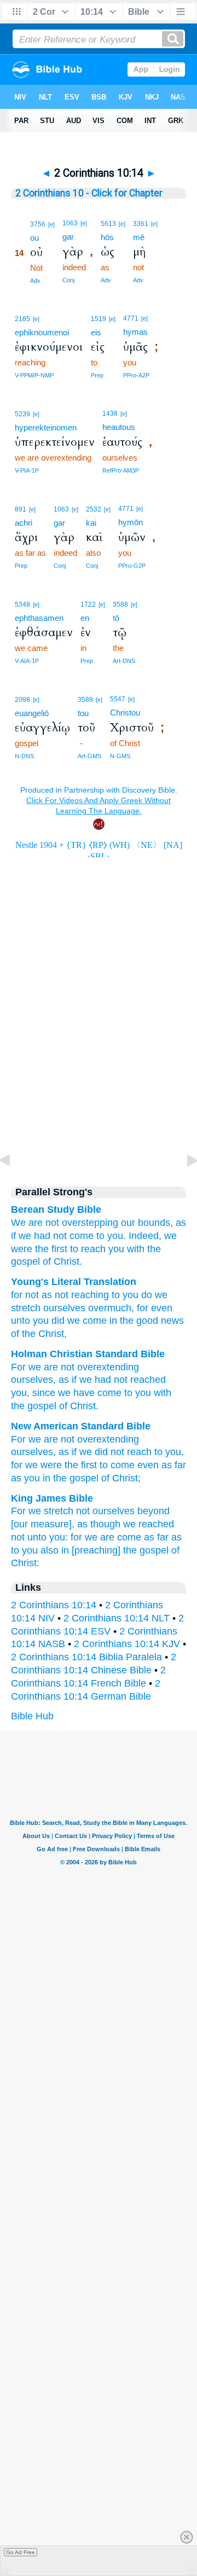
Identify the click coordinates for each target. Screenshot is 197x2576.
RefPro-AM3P (121, 470)
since (44, 1393)
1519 (99, 319)
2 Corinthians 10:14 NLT (117, 1618)
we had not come (56, 1236)
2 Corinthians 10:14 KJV (127, 1644)
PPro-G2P (132, 566)
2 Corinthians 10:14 (54, 1605)
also (50, 1550)
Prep (97, 375)
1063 (70, 223)
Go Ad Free (21, 2552)
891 (21, 509)
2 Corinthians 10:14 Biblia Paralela (86, 1657)
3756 (38, 224)
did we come (78, 1321)
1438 (110, 414)
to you (138, 1393)
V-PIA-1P (27, 470)
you (116, 1249)
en (85, 618)
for (17, 1295)
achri (24, 523)
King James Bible (52, 1498)
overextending (108, 1367)
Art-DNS (124, 661)
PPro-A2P (136, 375)
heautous (119, 427)
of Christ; (121, 1478)
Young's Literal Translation (74, 1282)
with (136, 1249)
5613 (108, 224)
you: (59, 1537)
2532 (94, 509)
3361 (141, 224)
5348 (22, 604)
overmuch (108, 1308)
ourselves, (33, 1452)
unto (21, 1321)
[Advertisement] (99, 1081)
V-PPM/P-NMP (34, 375)
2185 (22, 319)
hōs (107, 237)
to (100, 1236)
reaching (89, 1295)
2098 (22, 700)
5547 (118, 699)
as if (68, 1380)
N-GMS (120, 756)
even (160, 1308)
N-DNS (24, 756)
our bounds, (147, 1223)
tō (116, 618)
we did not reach (115, 1452)
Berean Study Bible (56, 1210)
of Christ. (62, 1261)
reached (148, 1380)
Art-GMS (89, 756)
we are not (51, 1367)
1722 (88, 604)
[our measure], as (49, 1524)
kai (91, 523)
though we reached (132, 1524)
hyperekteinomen (46, 428)
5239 (22, 414)
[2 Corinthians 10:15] (183, 1185)
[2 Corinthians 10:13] (14, 1185)
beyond (153, 1511)
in (112, 1321)
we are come (113, 1537)
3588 (120, 604)
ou (34, 238)
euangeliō (32, 713)
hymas (135, 332)
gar (68, 237)
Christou (125, 713)
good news (159, 1321)
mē (139, 237)
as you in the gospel (55, 1478)
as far (174, 1465)
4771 (131, 318)
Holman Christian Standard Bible (88, 1354)
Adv (35, 281)
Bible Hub (32, 1716)
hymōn (131, 522)
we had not (103, 1380)
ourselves (32, 1380)
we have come (90, 1393)
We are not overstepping (65, 1223)
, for (140, 1308)
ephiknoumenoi (42, 332)
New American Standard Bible (81, 1426)
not (31, 1295)
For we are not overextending (75, 1439)
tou (83, 713)
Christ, (51, 1334)
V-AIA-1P (27, 661)
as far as (163, 1537)
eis (96, 332)
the (154, 1249)
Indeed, (145, 1236)
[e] (51, 224)
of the (23, 1334)
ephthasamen (39, 618)
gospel (25, 1261)
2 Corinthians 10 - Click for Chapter (89, 193)
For (18, 1367)
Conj (68, 280)
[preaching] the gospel (120, 1550)
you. (117, 1236)
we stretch (51, 1511)
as (45, 1295)
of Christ (77, 1406)
